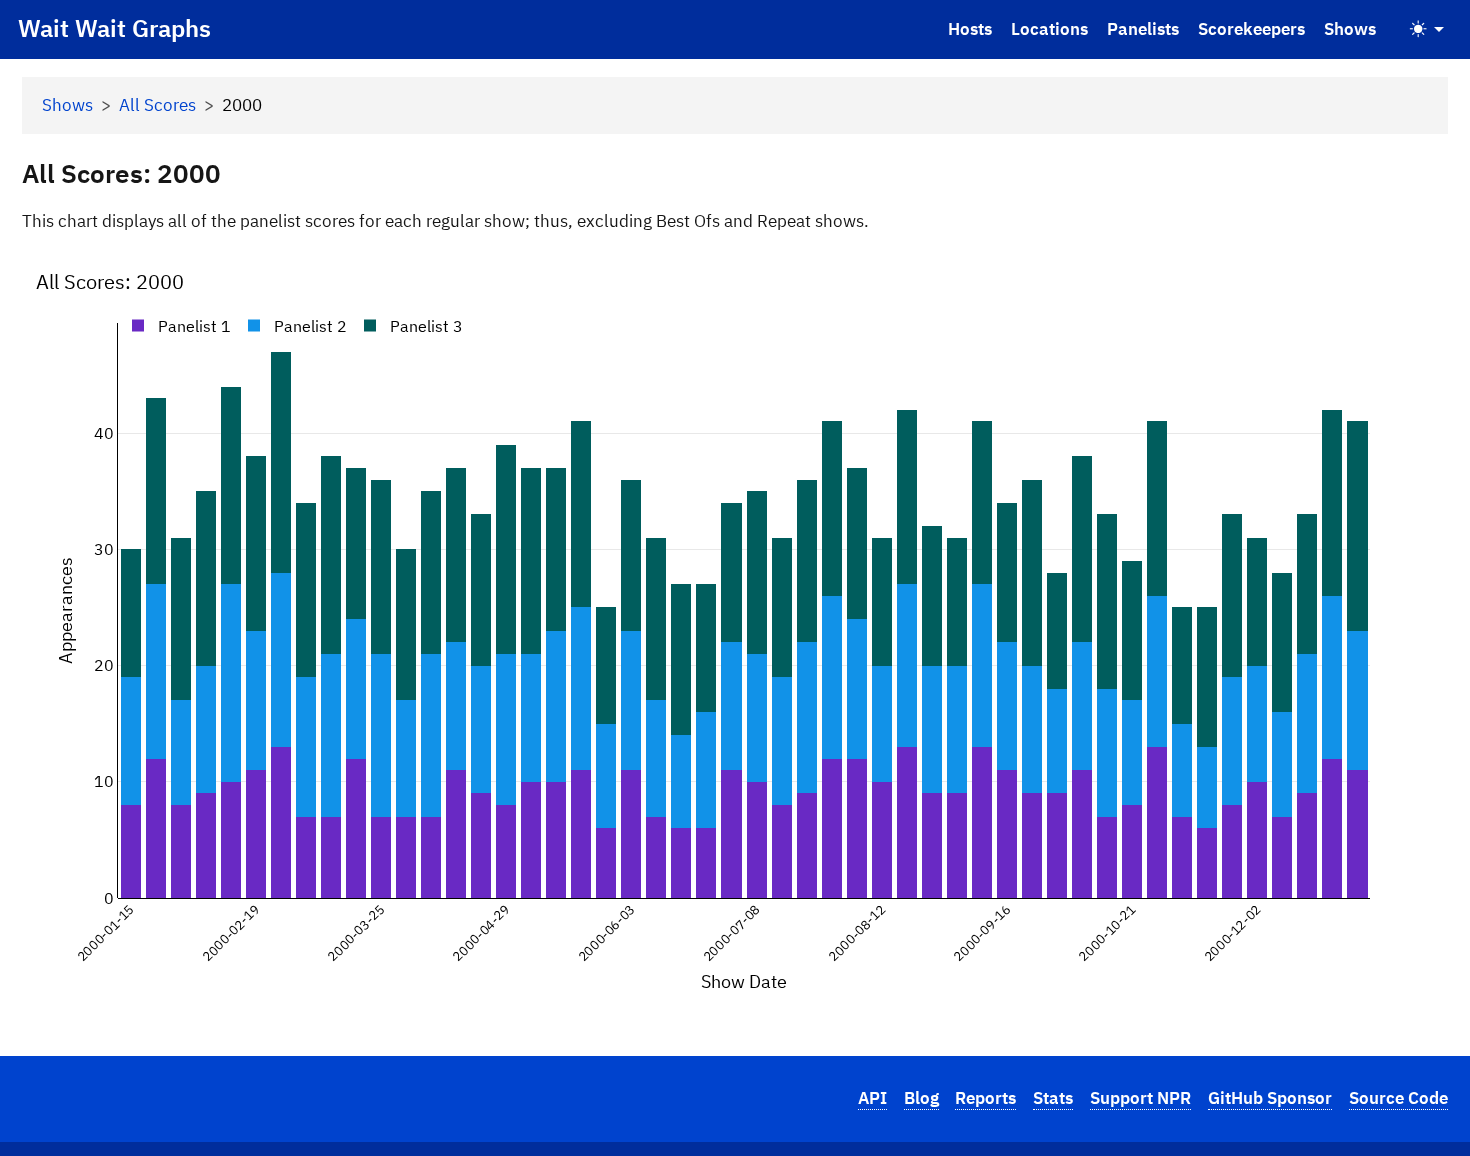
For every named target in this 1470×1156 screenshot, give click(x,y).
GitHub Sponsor (1270, 1098)
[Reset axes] (1421, 272)
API (872, 1098)
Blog (921, 1098)
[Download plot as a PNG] (1285, 272)
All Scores (157, 105)
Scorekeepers (1251, 29)
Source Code (1398, 1098)
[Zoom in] (1373, 272)
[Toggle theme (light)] (1427, 29)
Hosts (970, 29)
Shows (1350, 29)
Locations (1049, 29)
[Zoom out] (1397, 272)
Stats (1053, 1098)
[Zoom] (1317, 272)
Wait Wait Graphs (114, 28)
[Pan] (1341, 272)
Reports (985, 1098)
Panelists (1143, 29)
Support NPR (1140, 1098)
